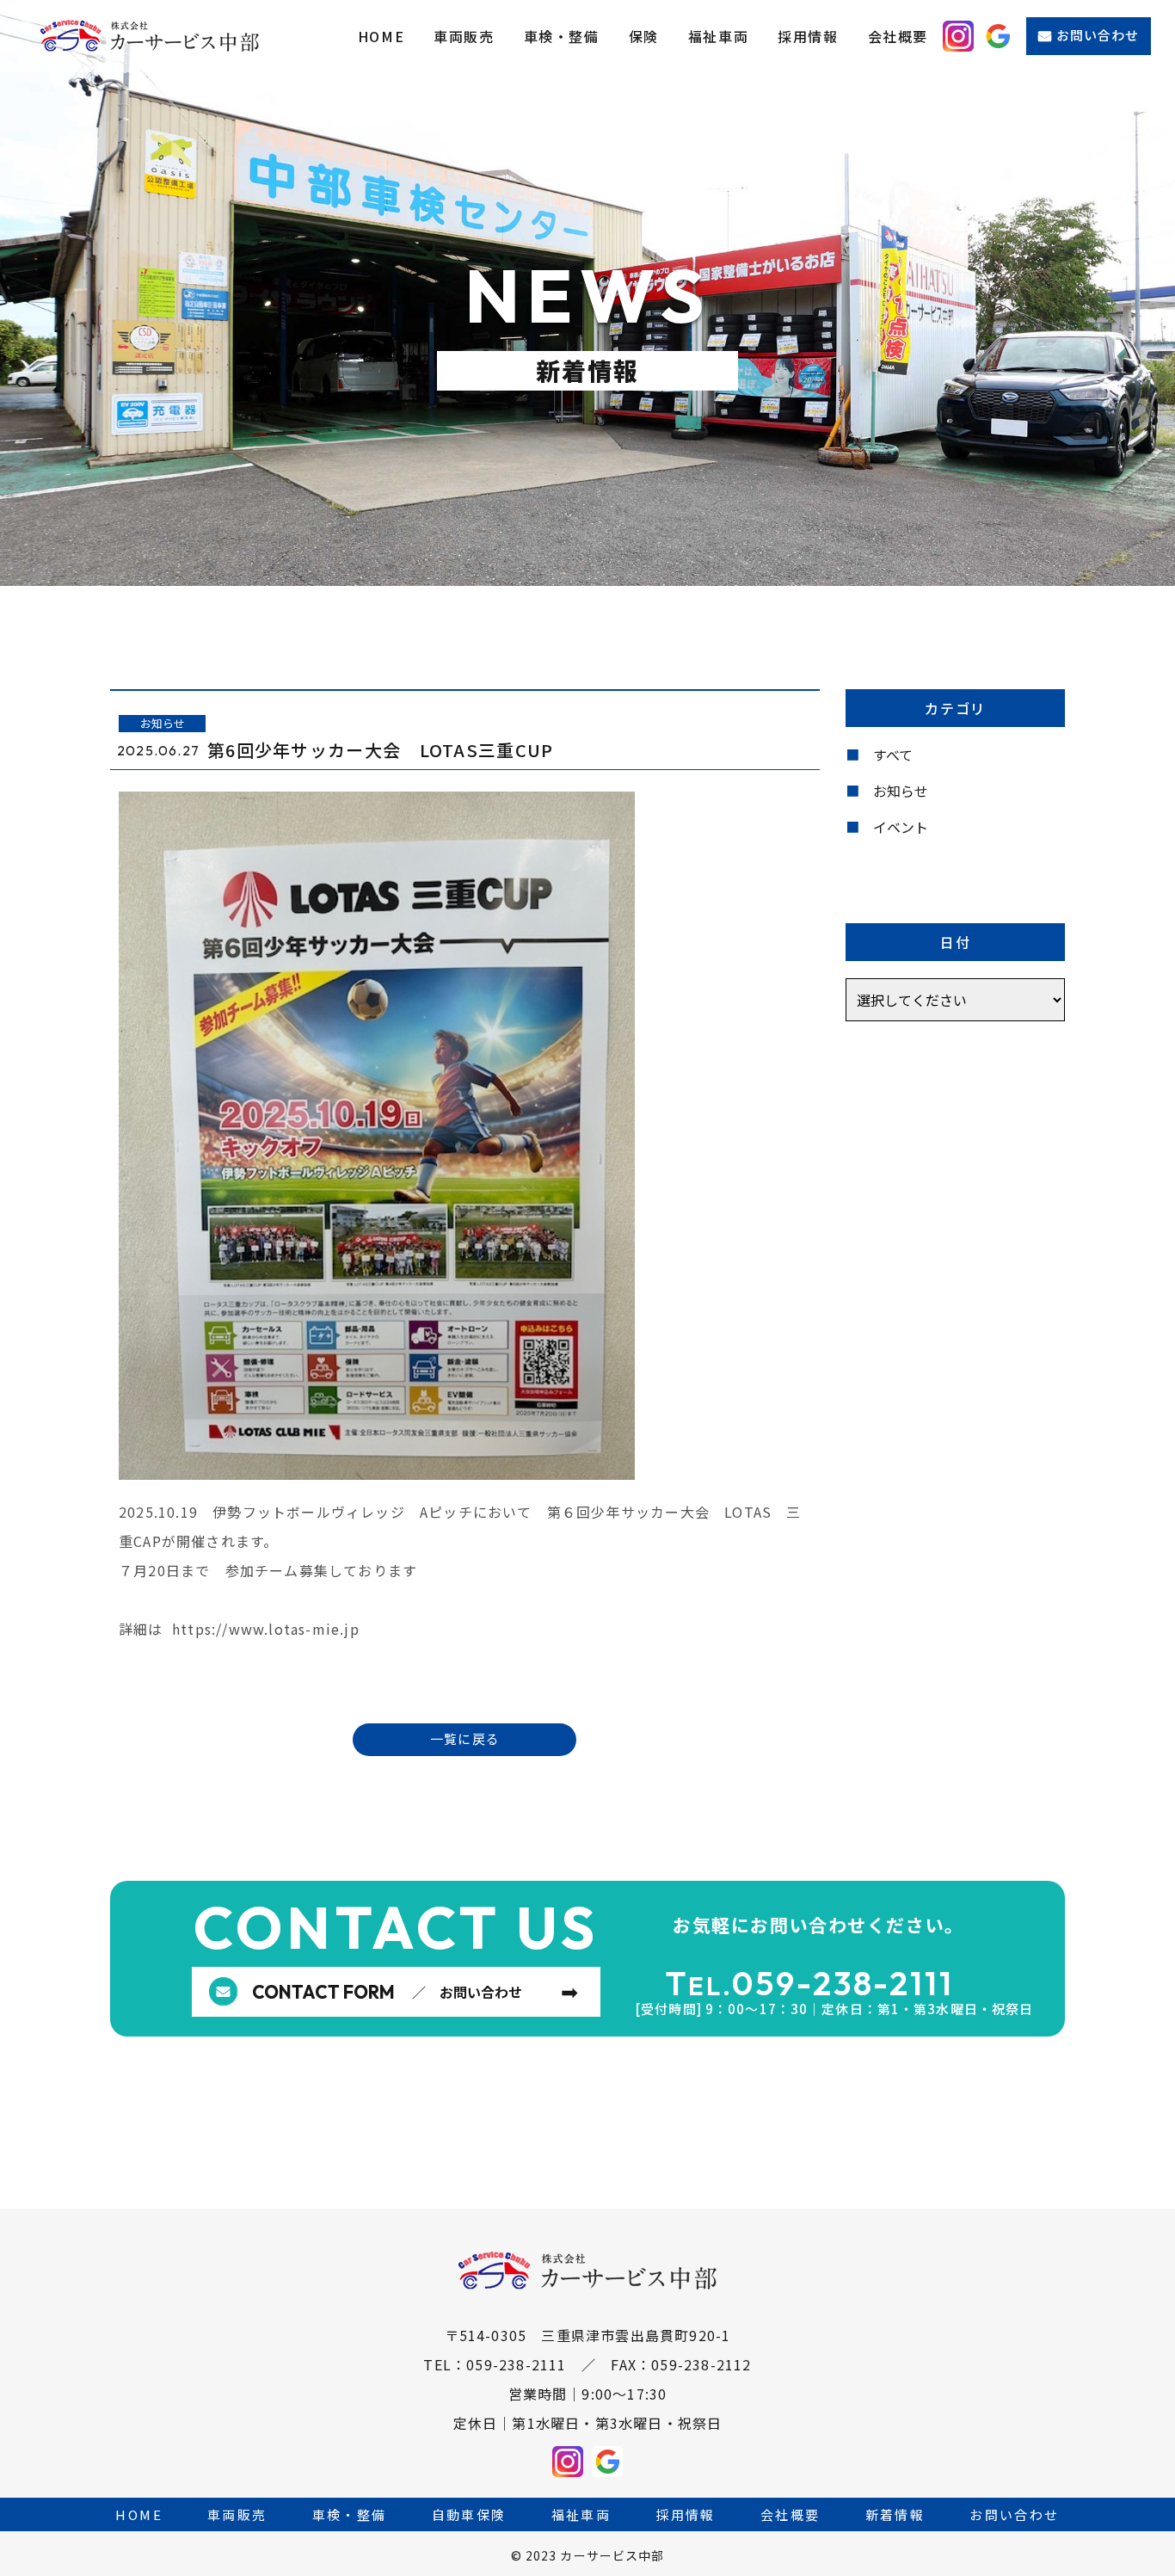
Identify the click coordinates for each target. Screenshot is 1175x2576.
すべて (893, 755)
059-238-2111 (843, 1983)
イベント (901, 827)
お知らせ (901, 791)
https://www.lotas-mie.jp (266, 1629)
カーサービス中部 (612, 2555)
